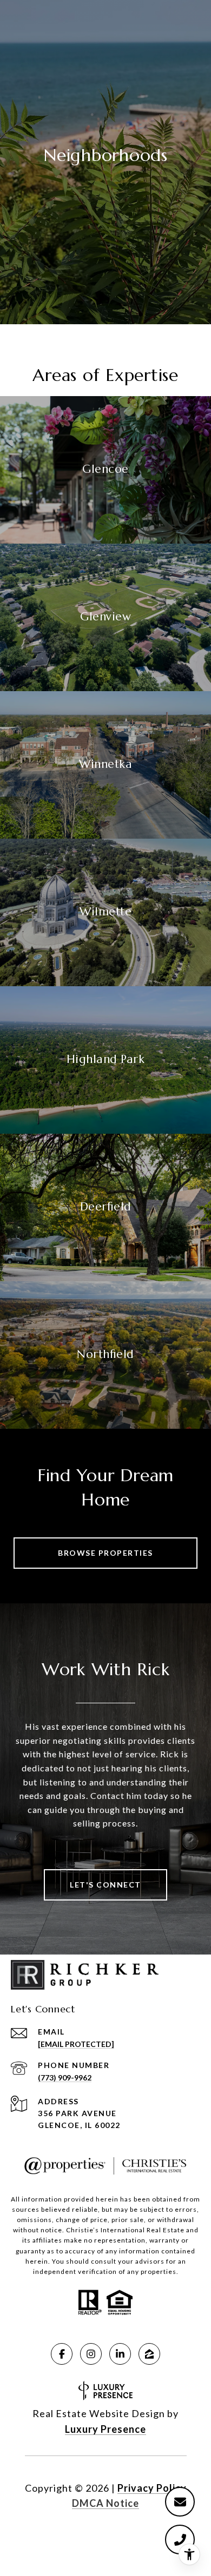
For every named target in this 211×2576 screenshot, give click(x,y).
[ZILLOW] (149, 2354)
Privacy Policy (152, 2488)
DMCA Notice (105, 2503)
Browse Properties (105, 1553)
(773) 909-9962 (65, 2077)
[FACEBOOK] (62, 2354)
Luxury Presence (105, 2429)
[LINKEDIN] (120, 2354)
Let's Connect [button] (105, 1885)
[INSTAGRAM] (91, 2354)
